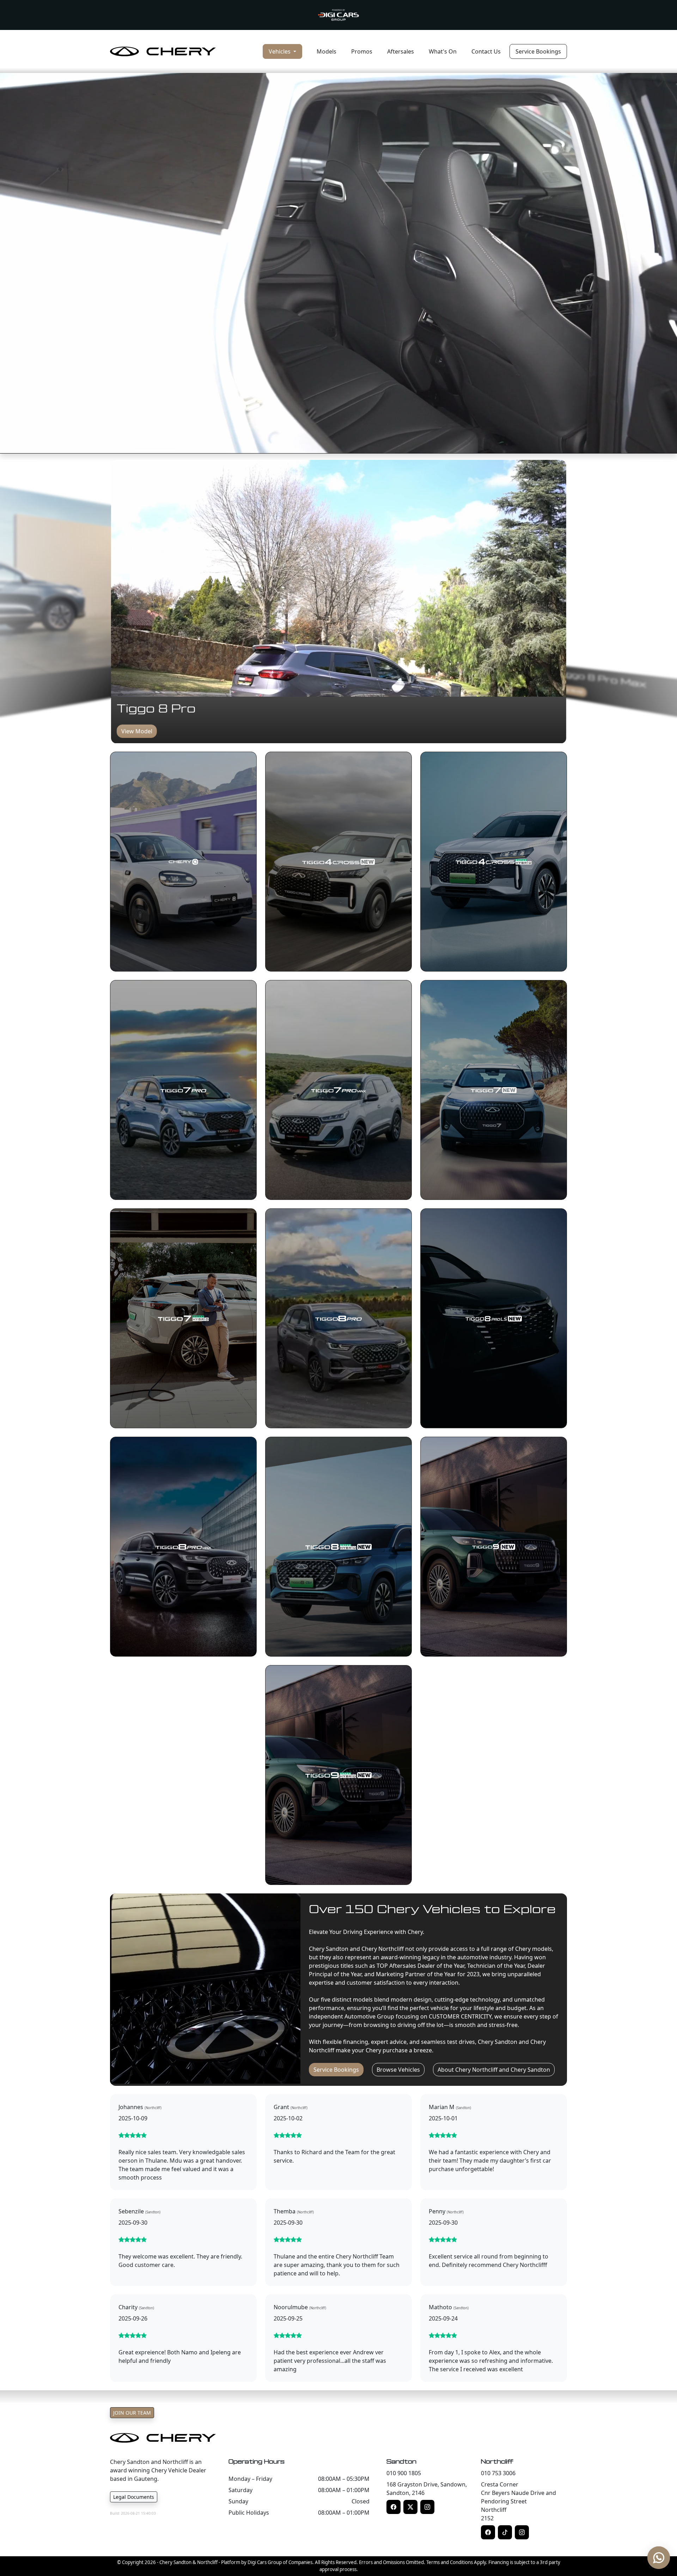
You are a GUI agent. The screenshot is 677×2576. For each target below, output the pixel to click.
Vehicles (280, 51)
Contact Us (486, 51)
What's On (443, 51)
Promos (362, 51)
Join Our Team (132, 2413)
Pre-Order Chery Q (579, 692)
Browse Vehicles (398, 2070)
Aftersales (401, 51)
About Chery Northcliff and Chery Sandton (494, 2070)
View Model (137, 731)
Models (327, 51)
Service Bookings (538, 51)
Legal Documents (134, 2497)
